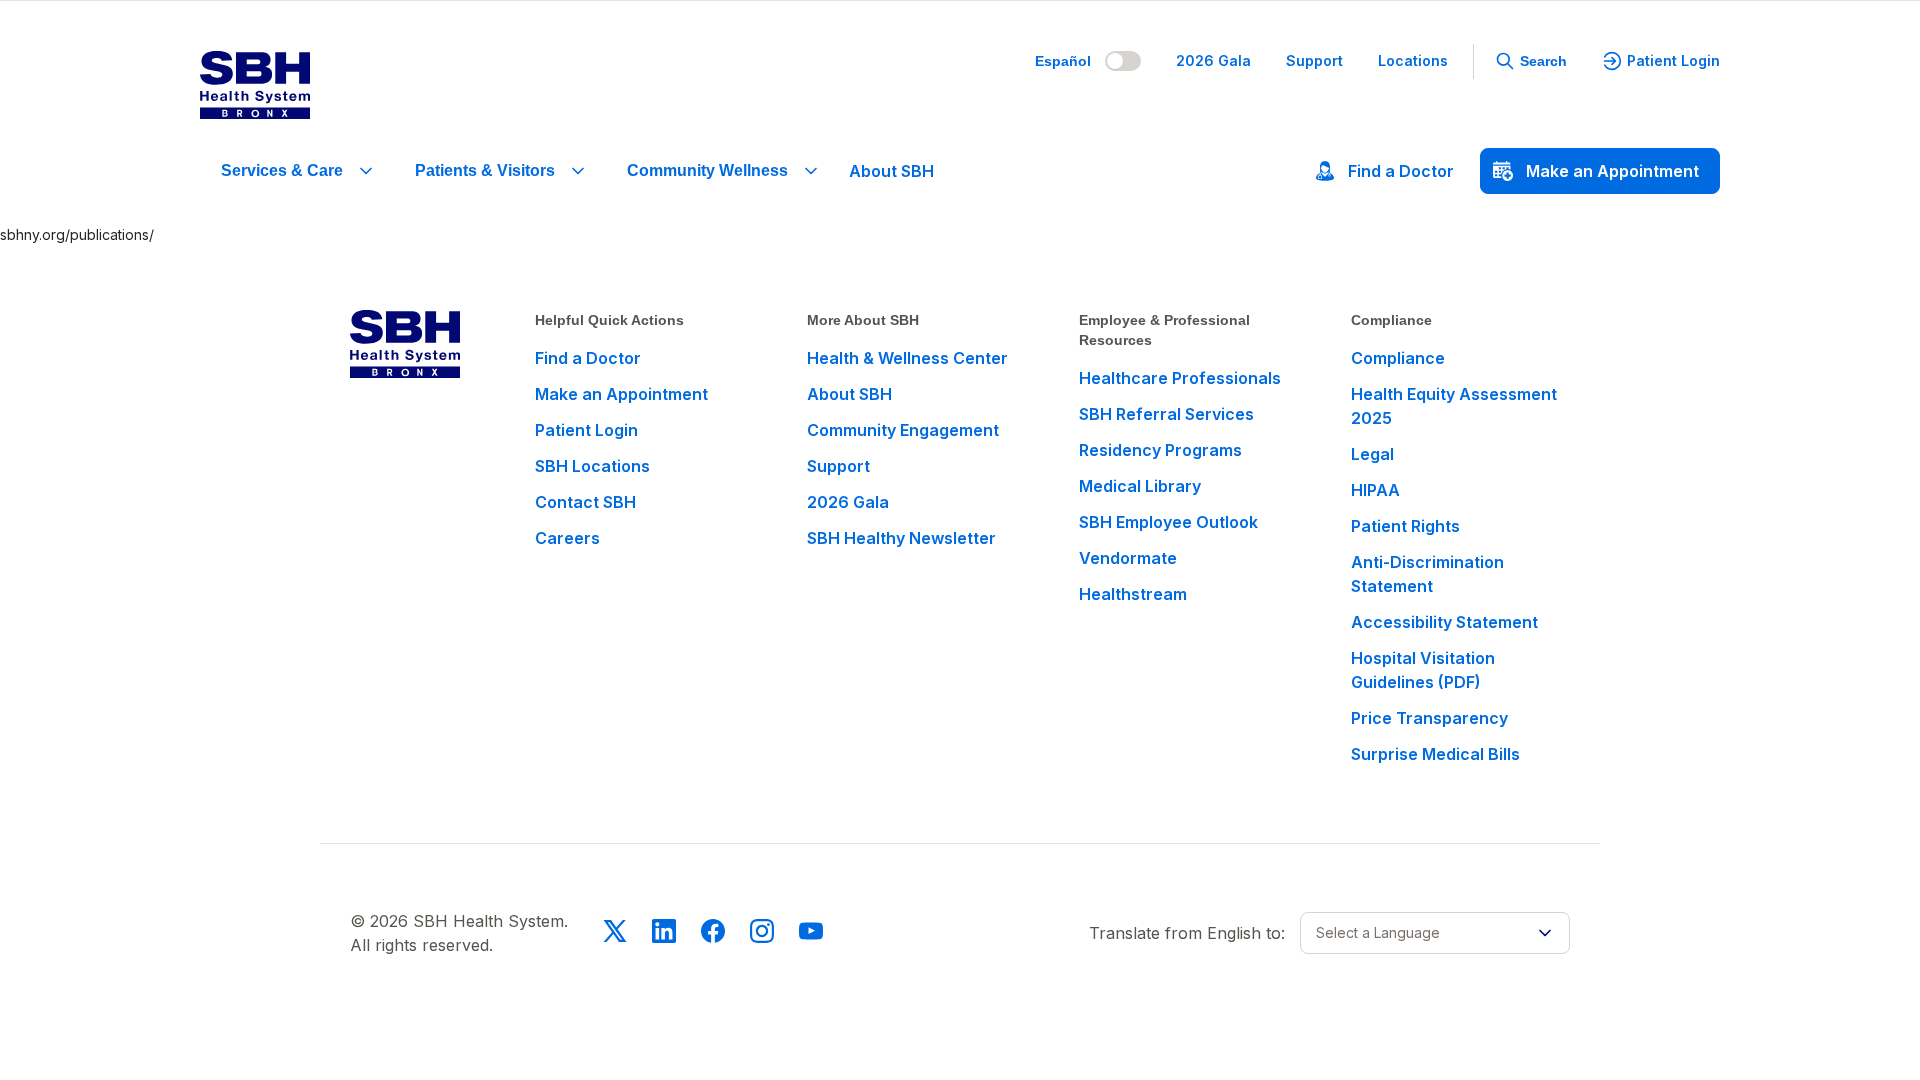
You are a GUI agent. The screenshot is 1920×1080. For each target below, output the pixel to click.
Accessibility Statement (1444, 622)
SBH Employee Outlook (1168, 522)
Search (1543, 61)
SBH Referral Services (1166, 414)
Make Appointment (1612, 171)
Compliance (1398, 358)
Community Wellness (707, 170)
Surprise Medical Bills (1435, 754)
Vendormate (1128, 558)
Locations (1413, 60)
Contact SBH (585, 502)
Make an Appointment (621, 394)
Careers (567, 538)
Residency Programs (1160, 450)
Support (1314, 60)
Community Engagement (903, 430)
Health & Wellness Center (907, 358)
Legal (1372, 454)
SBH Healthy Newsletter (901, 538)
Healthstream (1133, 594)
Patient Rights (1405, 526)
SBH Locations (592, 466)
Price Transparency (1429, 718)
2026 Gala (1213, 60)
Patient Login (1673, 60)
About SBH (891, 171)
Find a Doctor (588, 358)
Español (1063, 61)
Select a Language (1378, 932)
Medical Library (1140, 486)
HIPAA (1375, 490)
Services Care (282, 170)
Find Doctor (1401, 171)
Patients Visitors (485, 170)
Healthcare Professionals (1180, 378)
